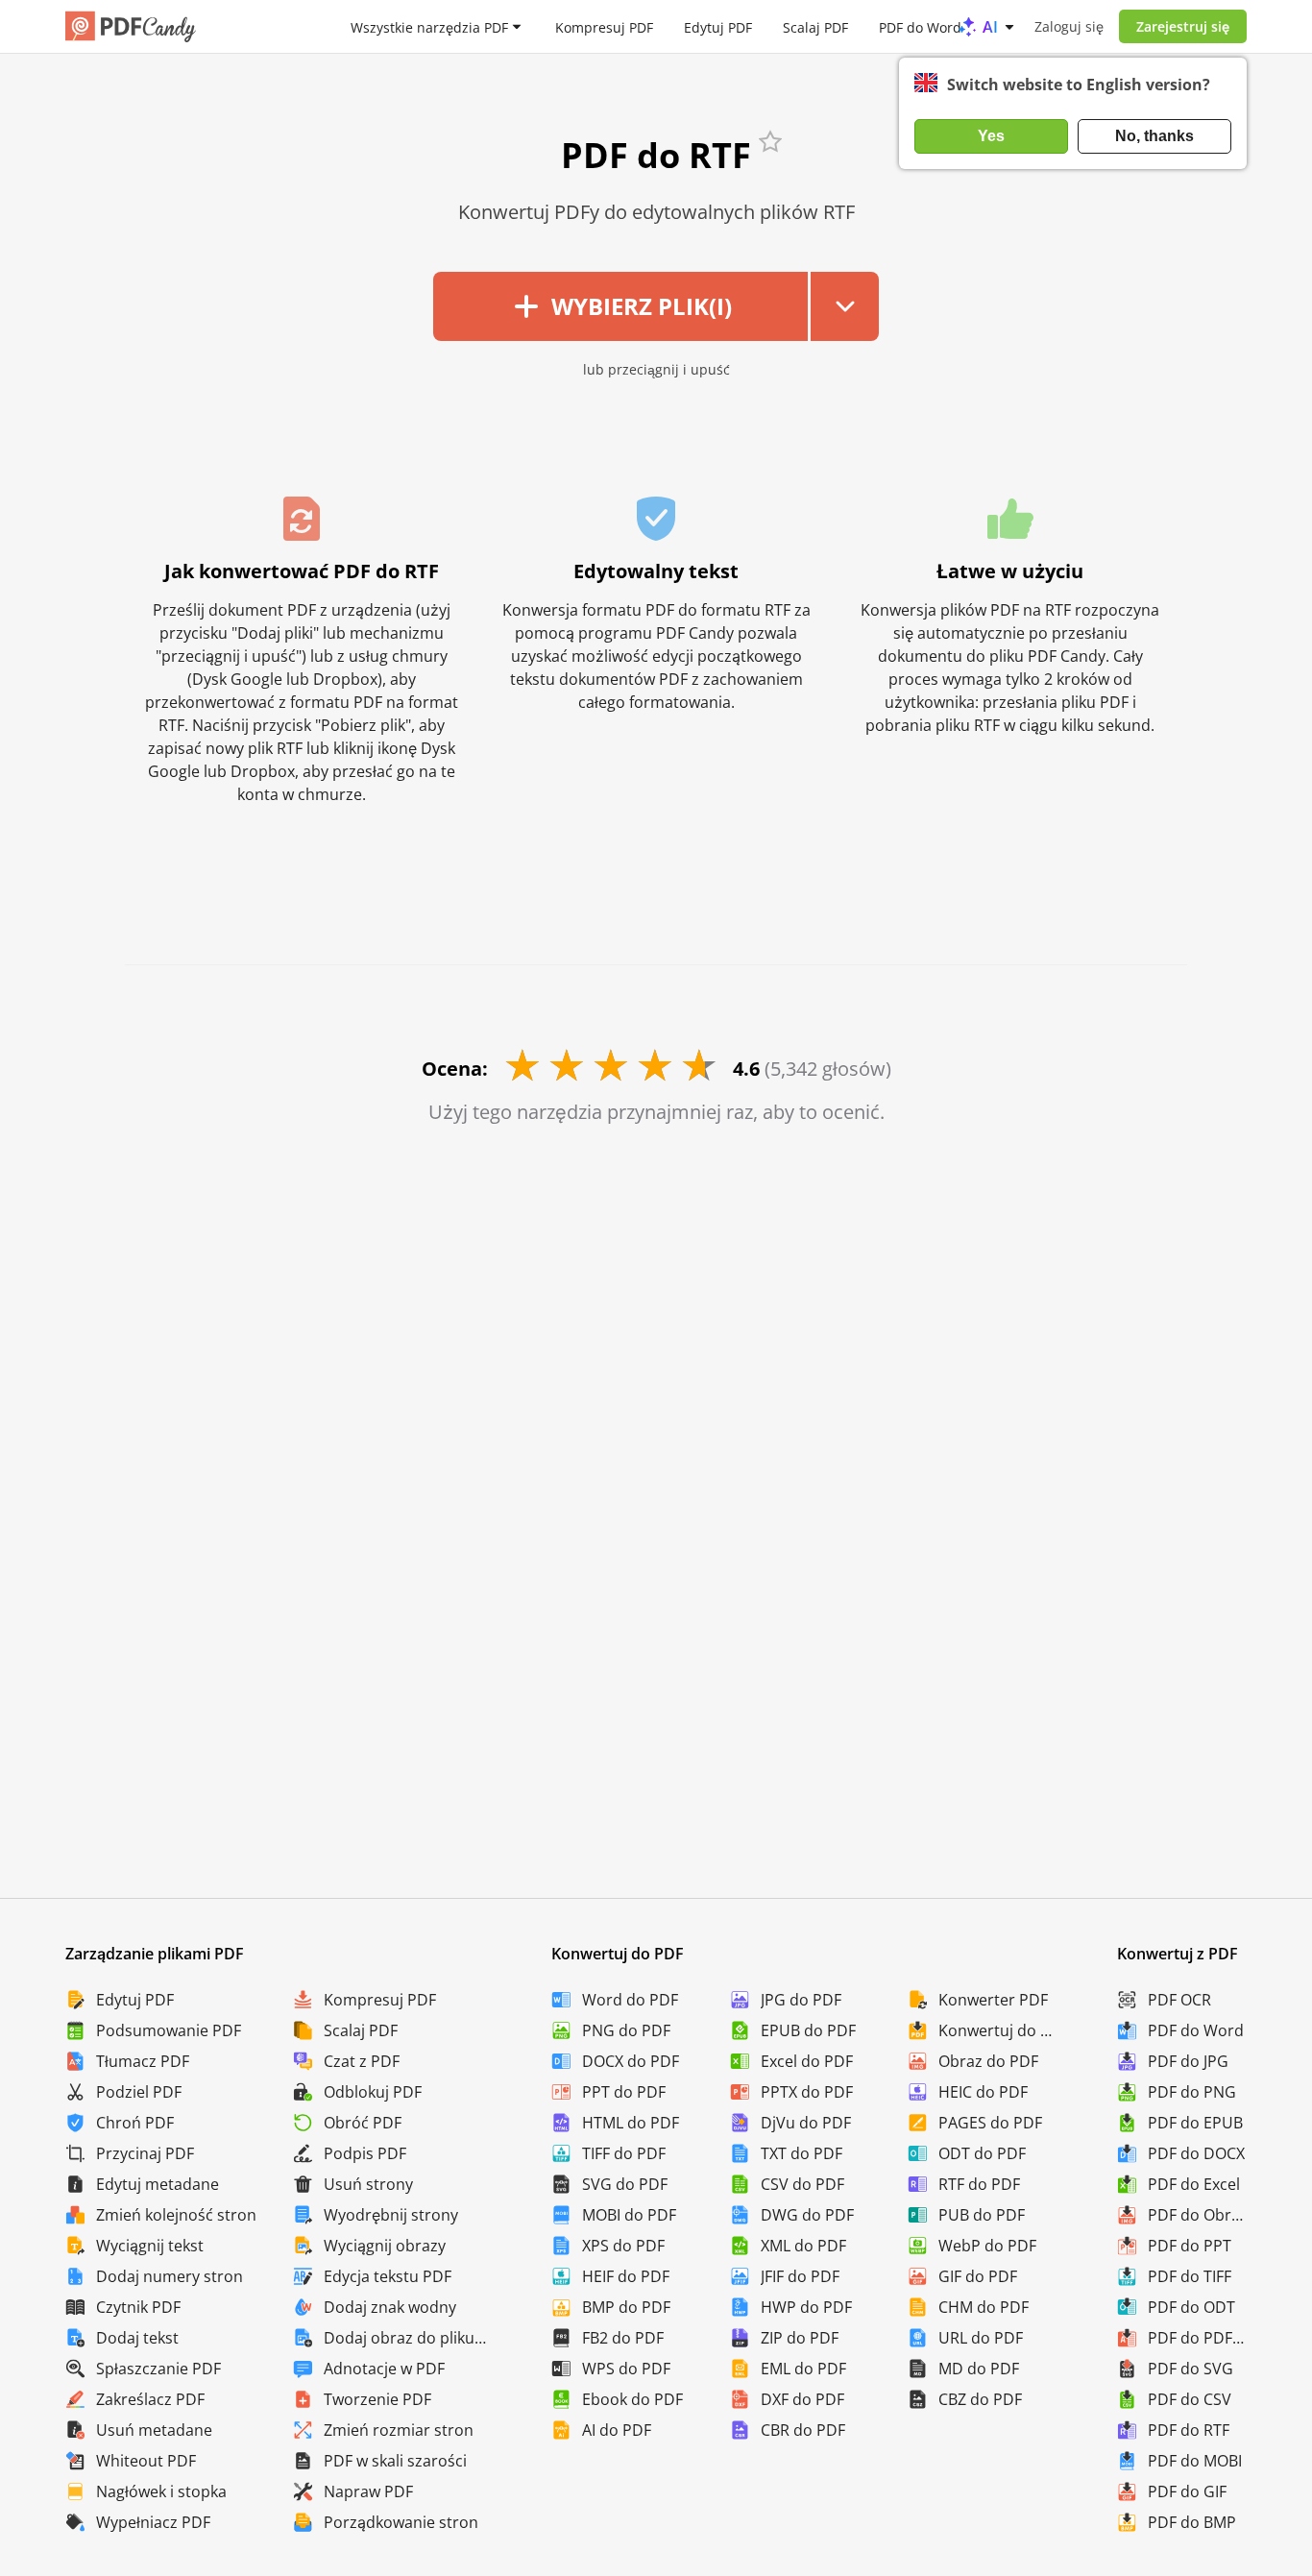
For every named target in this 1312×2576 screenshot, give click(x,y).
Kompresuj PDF (604, 26)
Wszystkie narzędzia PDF (429, 26)
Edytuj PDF (718, 26)
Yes (991, 136)
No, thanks (1154, 136)
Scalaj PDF (815, 26)
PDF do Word (920, 26)
